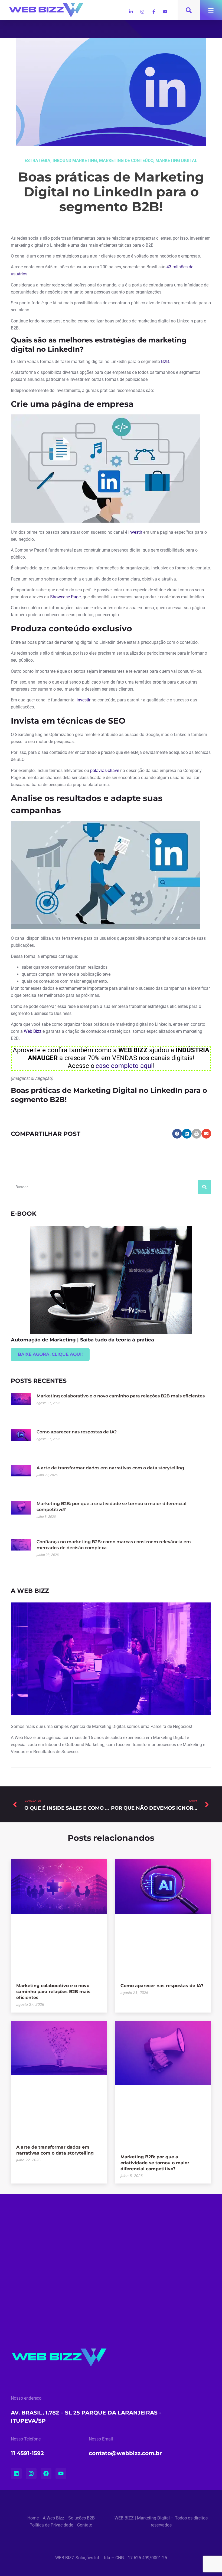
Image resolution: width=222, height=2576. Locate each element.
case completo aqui (124, 1066)
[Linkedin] (16, 2473)
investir (135, 532)
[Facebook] (46, 2473)
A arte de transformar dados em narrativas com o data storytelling (110, 1468)
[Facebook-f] (154, 12)
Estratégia (37, 161)
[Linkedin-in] (131, 12)
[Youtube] (165, 12)
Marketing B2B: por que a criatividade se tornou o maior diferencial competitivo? (155, 2163)
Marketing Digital (176, 161)
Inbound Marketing (75, 161)
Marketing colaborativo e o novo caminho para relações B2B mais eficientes (121, 1396)
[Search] (204, 1187)
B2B (165, 362)
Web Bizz (33, 1031)
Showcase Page (65, 597)
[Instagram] (142, 12)
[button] (177, 1134)
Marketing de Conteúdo (126, 161)
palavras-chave (105, 771)
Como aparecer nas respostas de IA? (77, 1432)
